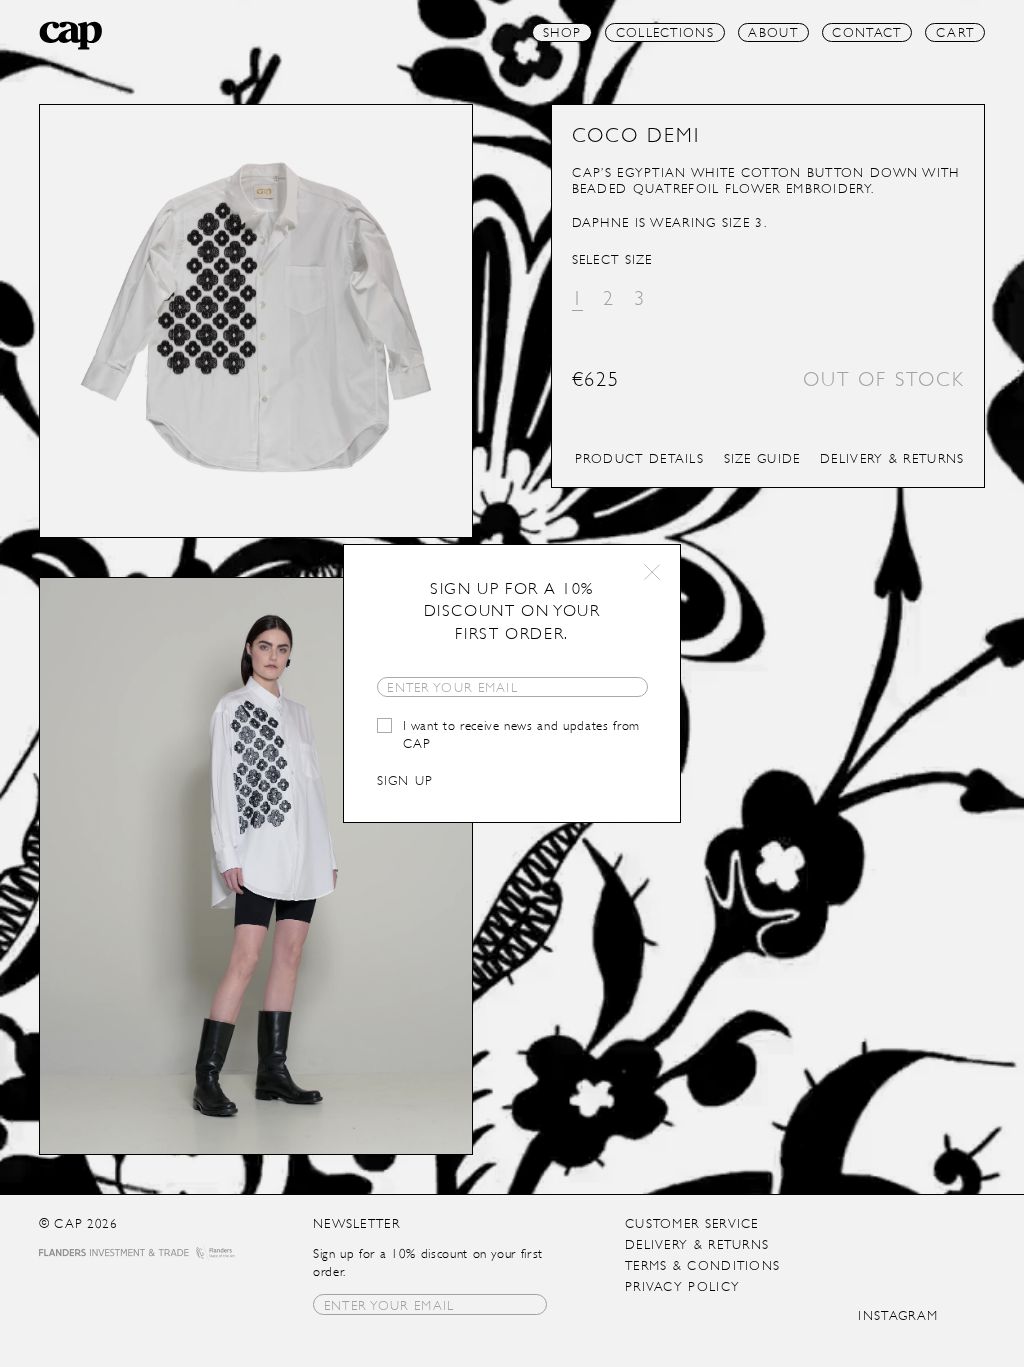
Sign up (405, 780)
